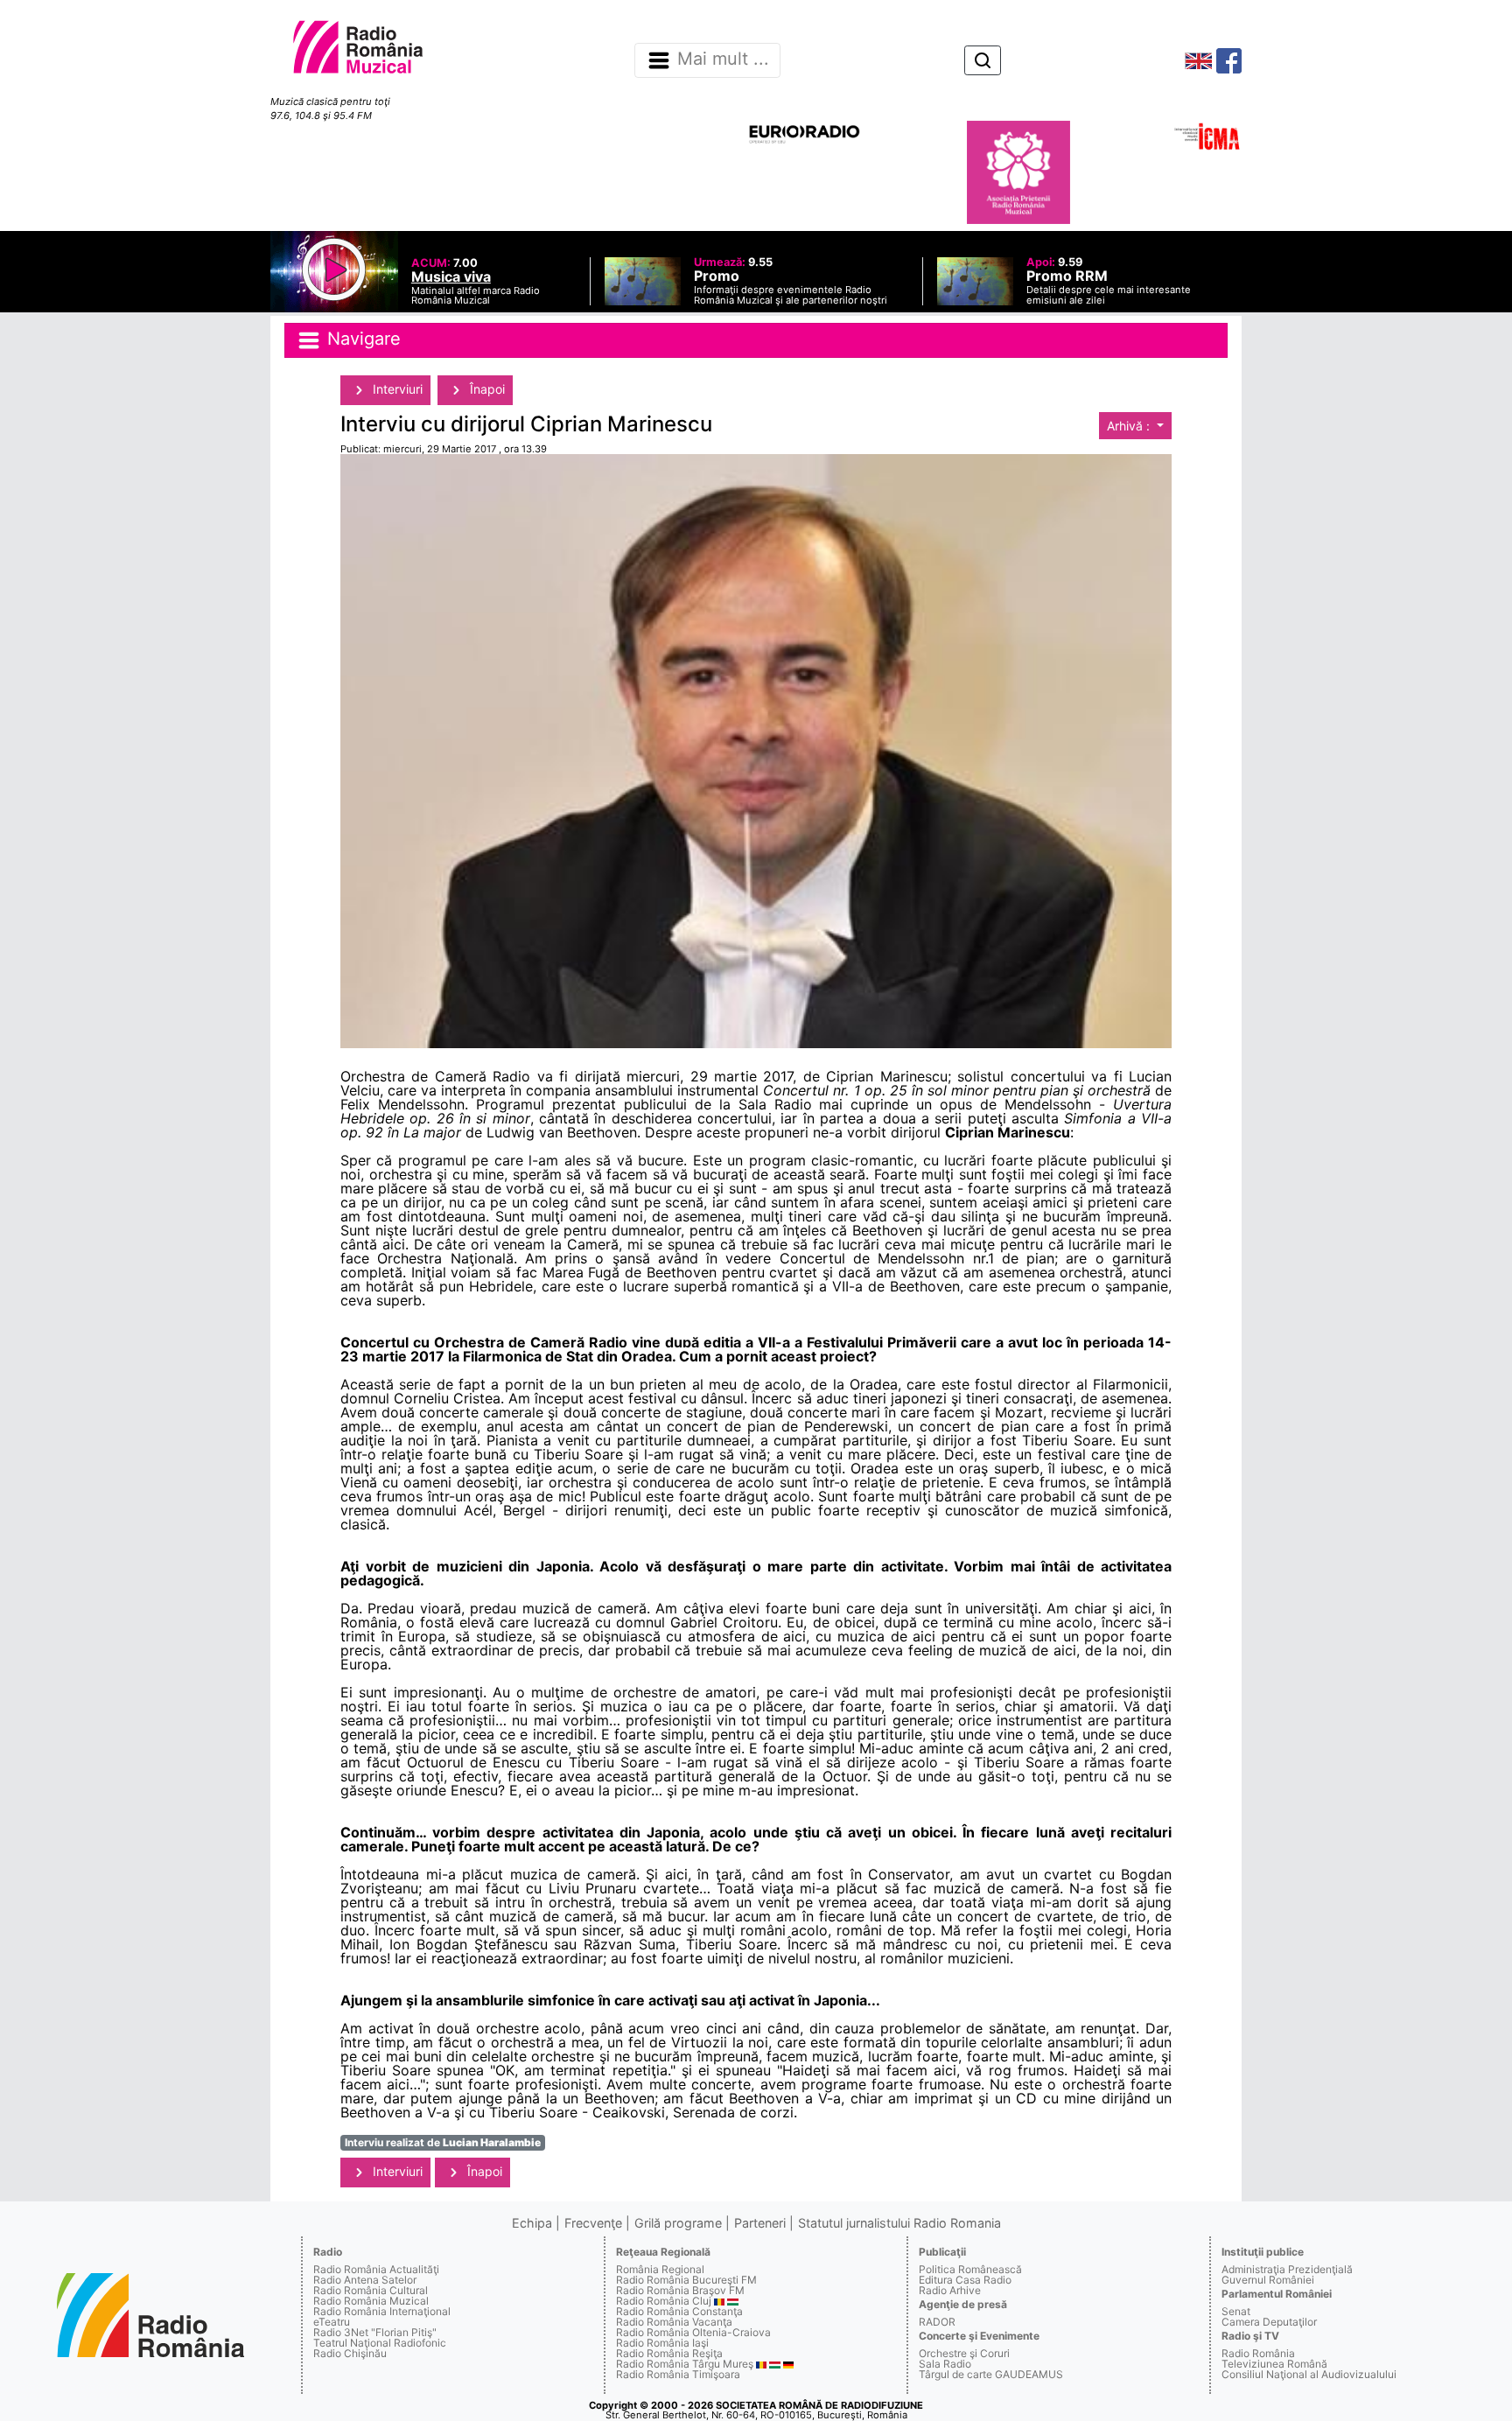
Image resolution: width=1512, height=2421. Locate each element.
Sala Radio (945, 2364)
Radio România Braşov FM (680, 2290)
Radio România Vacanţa (674, 2322)
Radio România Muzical (371, 2301)
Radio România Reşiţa (669, 2353)
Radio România (1258, 2353)
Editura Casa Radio (965, 2280)
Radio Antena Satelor (365, 2280)
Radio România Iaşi (662, 2343)
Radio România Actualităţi (376, 2269)
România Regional (660, 2269)
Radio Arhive (950, 2290)
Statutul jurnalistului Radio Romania (899, 2223)
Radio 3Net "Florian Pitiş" (375, 2332)
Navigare (361, 339)
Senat (1236, 2311)
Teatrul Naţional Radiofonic (380, 2343)
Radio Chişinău (350, 2353)
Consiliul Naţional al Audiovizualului (1309, 2374)
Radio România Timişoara (678, 2374)
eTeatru (332, 2322)
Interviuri (396, 389)
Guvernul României (1268, 2280)
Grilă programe (678, 2223)
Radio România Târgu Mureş (685, 2364)
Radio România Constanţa (679, 2311)
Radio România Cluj (664, 2301)
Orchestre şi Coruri (964, 2353)
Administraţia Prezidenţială (1287, 2269)
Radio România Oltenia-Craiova (693, 2332)
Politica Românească (970, 2269)
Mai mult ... (723, 59)
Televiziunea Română (1274, 2364)
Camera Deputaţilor (1269, 2322)
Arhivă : (1130, 426)
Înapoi (486, 389)
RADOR (937, 2322)
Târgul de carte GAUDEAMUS (991, 2374)
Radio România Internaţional (382, 2311)
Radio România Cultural (371, 2290)
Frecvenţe (593, 2223)
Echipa (532, 2223)
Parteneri (760, 2223)
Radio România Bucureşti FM (686, 2280)
